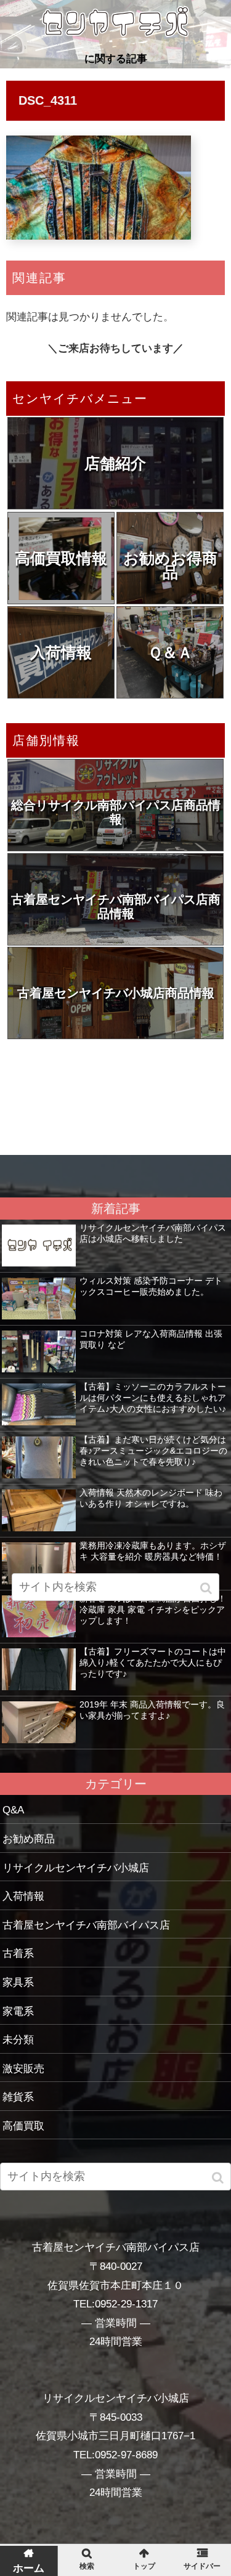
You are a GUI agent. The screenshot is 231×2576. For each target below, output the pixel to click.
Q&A (13, 1810)
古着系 (18, 1954)
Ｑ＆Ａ (170, 652)
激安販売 (23, 2069)
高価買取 (23, 2126)
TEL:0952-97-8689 (115, 2455)
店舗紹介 (115, 463)
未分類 (18, 2040)
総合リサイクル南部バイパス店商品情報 (116, 812)
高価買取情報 (61, 558)
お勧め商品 (29, 1839)
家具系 (18, 1983)
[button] (219, 2178)
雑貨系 (18, 2097)
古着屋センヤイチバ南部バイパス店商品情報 (116, 906)
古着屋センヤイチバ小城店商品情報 (116, 993)
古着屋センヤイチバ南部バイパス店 (86, 1925)
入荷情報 (61, 652)
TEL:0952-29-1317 (115, 2304)
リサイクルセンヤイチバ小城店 (76, 1868)
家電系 (18, 2011)
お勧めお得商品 (170, 565)
